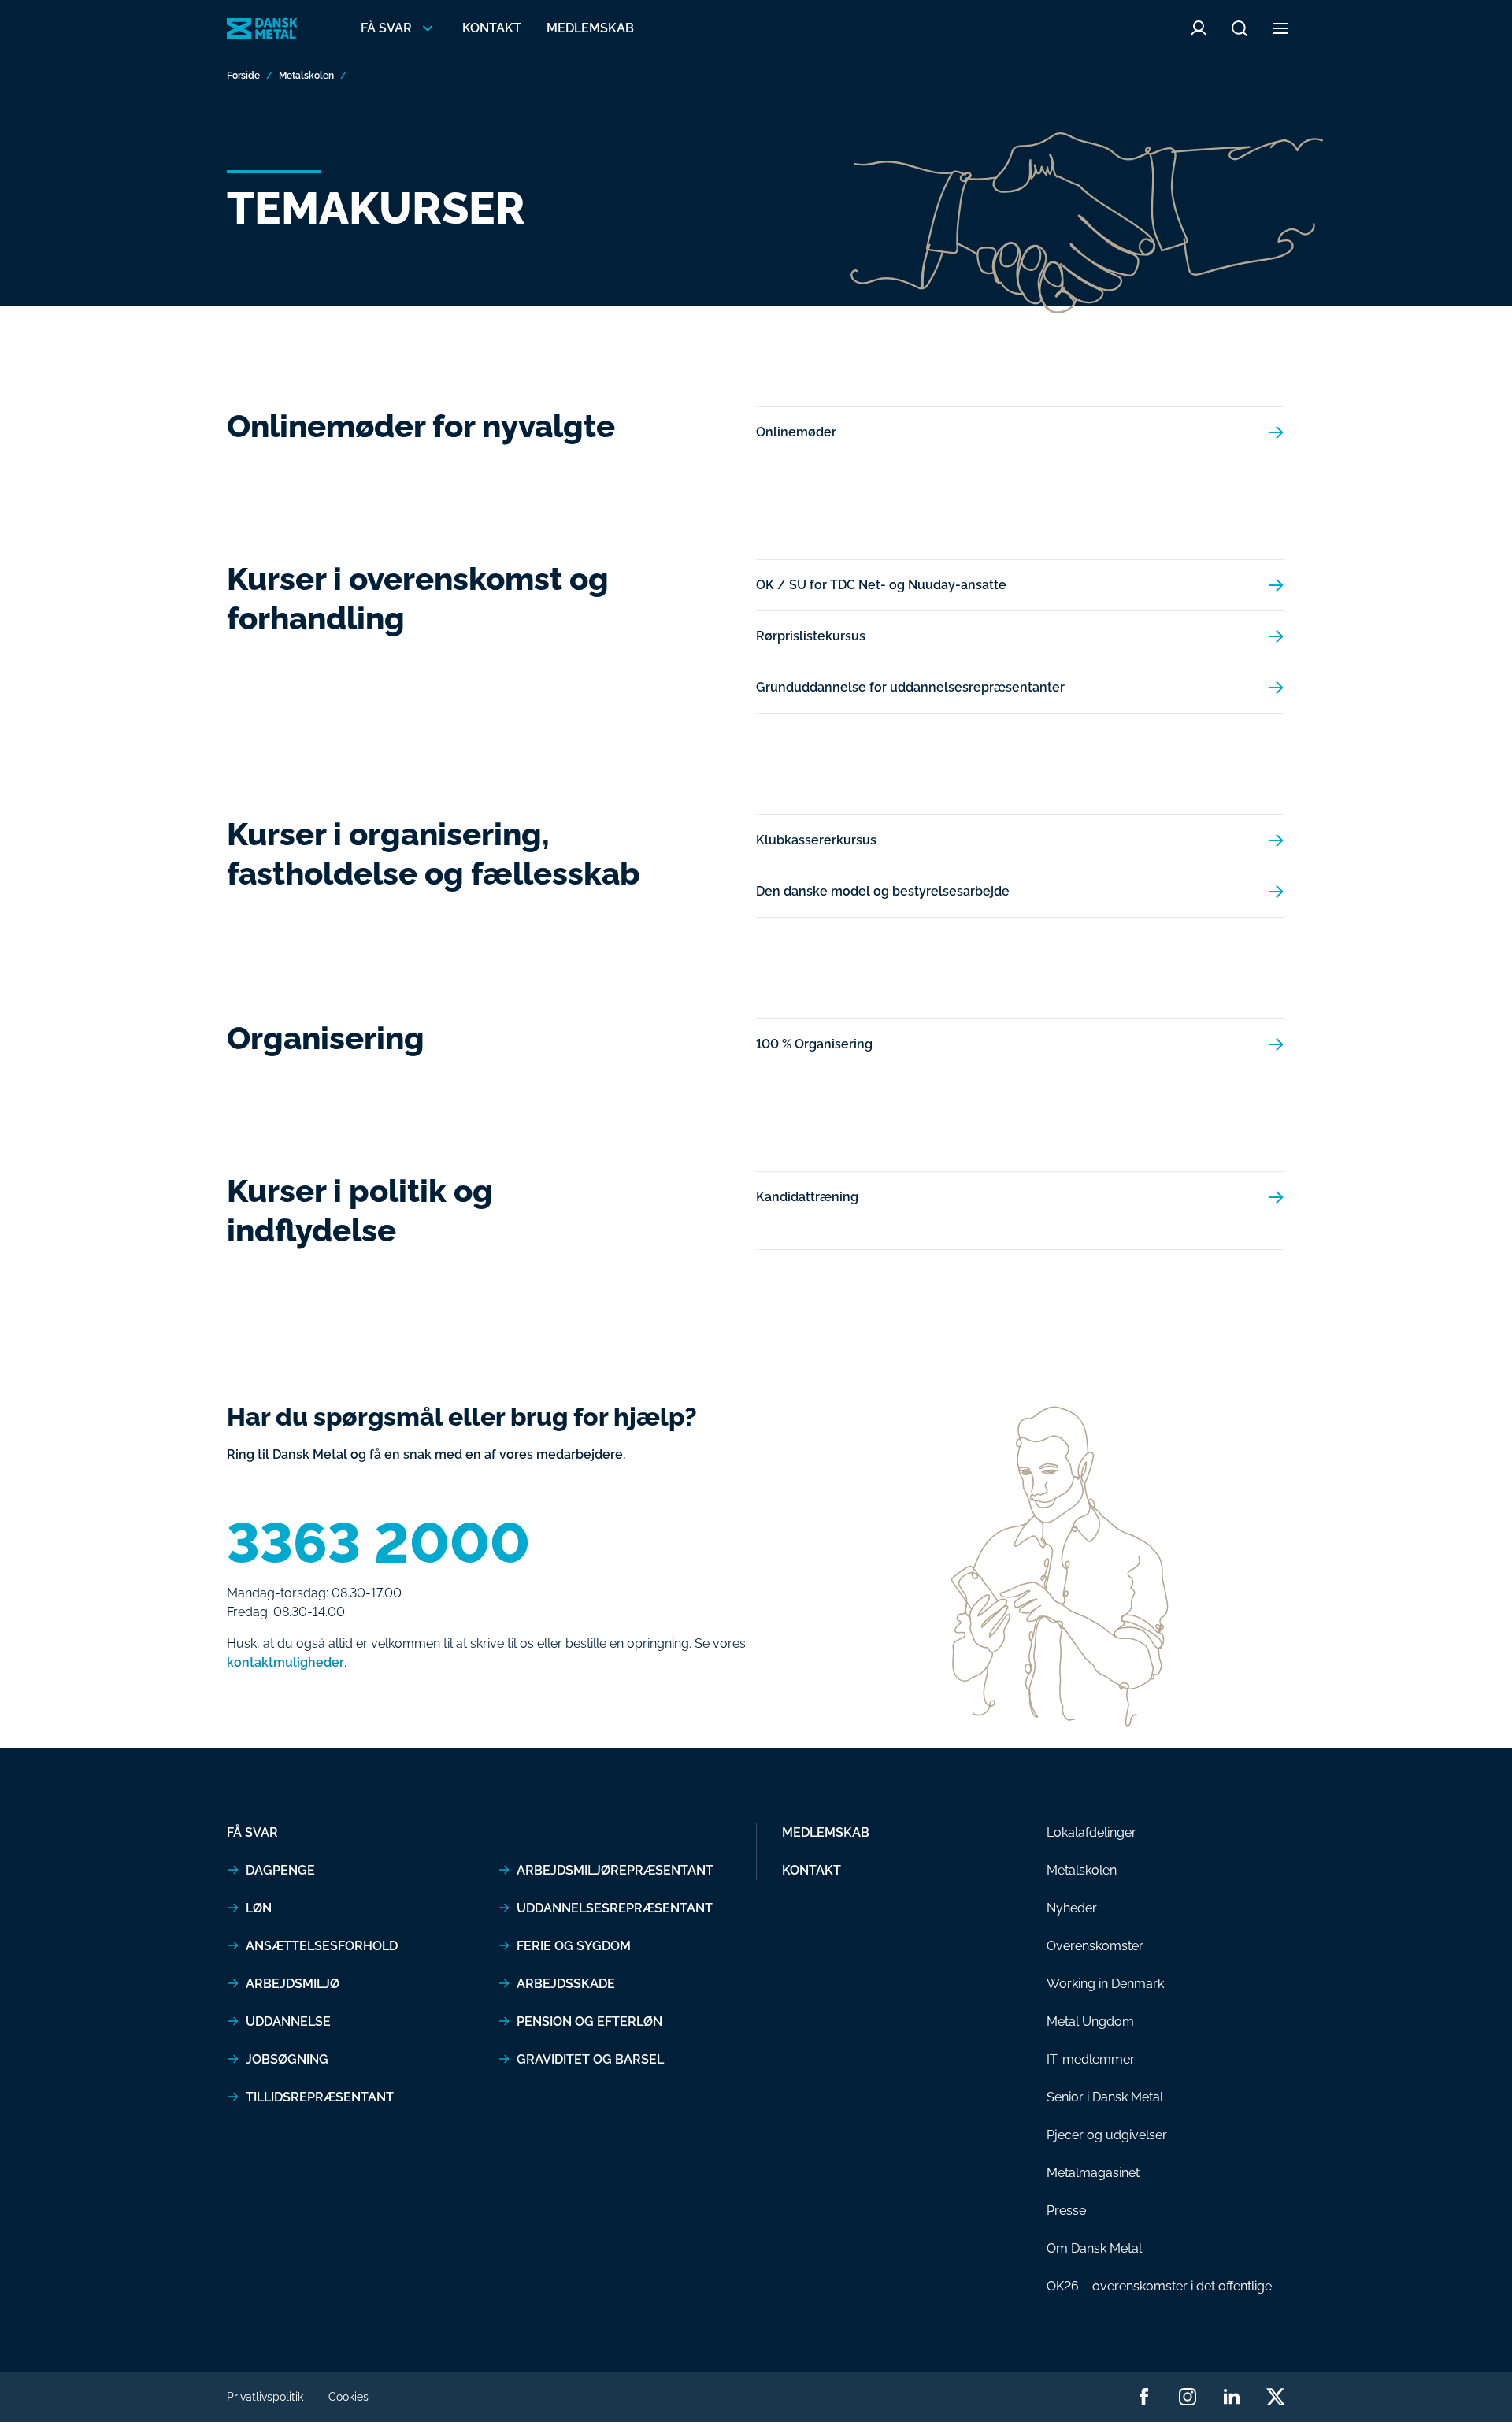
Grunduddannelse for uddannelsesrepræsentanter (910, 687)
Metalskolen (306, 76)
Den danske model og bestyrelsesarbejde (883, 891)
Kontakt (492, 28)
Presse (1066, 2211)
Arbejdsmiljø (293, 1984)
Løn (259, 1908)
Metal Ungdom (1090, 2021)
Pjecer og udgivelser (1107, 2135)
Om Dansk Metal (1094, 2248)
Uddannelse (288, 2021)
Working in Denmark (1105, 1984)
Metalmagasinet (1093, 2173)
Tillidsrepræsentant (320, 2097)
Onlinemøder (796, 432)
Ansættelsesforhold (322, 1946)
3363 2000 (378, 1543)
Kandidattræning (807, 1197)
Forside (243, 76)
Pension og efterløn (589, 2021)
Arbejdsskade (566, 1984)
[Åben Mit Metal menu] (1199, 28)
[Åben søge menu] (1240, 28)
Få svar (252, 1832)
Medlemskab (590, 28)
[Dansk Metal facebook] (1143, 2397)
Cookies (348, 2397)
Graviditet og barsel (590, 2059)
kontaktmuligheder (285, 1662)
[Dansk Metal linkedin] (1232, 2397)
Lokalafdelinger (1091, 1832)
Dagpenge (280, 1870)
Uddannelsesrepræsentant (615, 1908)
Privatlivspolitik (265, 2397)
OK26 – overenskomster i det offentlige (1159, 2286)
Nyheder (1072, 1908)
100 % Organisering (814, 1044)
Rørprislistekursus (811, 636)
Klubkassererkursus (816, 840)
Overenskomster (1095, 1946)
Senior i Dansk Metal (1105, 2097)
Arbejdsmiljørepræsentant (615, 1870)
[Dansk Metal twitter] (1276, 2397)
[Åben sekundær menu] (1280, 28)
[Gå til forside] (262, 28)
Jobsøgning (287, 2059)
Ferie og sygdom (574, 1946)
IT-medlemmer (1091, 2059)
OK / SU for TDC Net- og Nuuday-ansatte (881, 585)
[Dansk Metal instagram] (1188, 2397)
